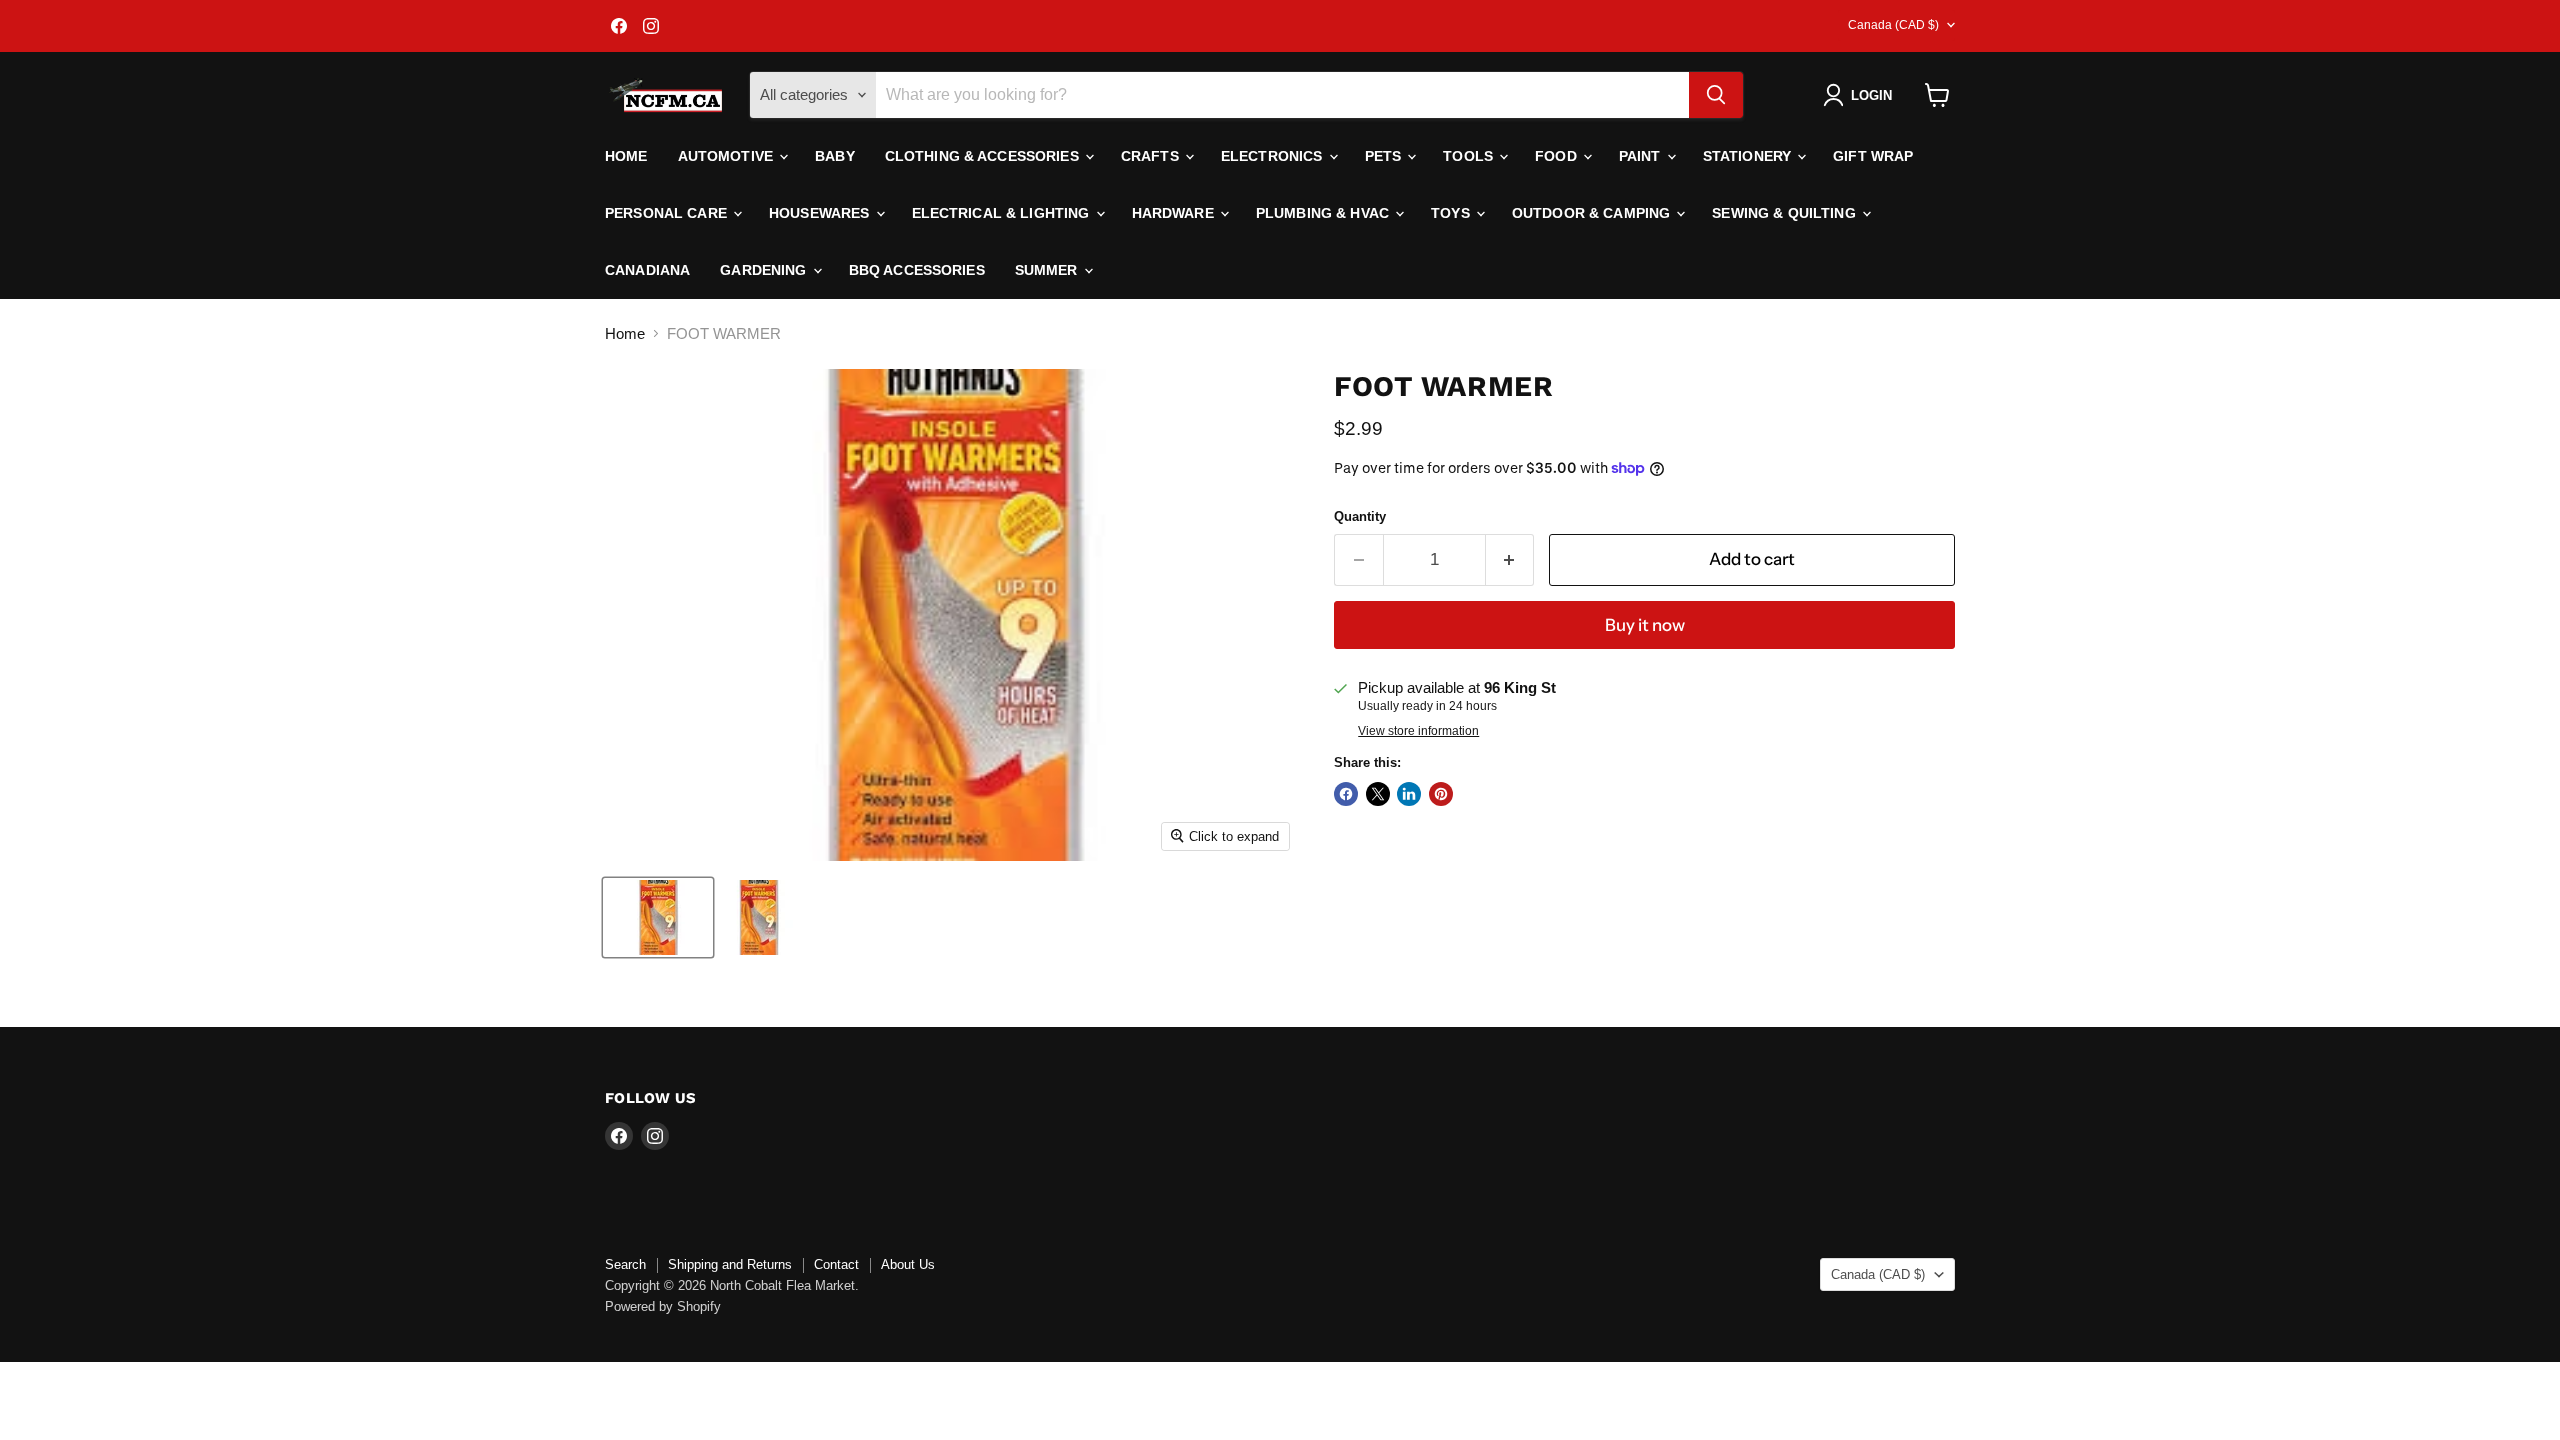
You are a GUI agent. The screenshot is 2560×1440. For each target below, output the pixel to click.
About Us (908, 1264)
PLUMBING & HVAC (1324, 213)
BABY (835, 156)
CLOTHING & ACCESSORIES (984, 156)
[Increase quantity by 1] (1510, 559)
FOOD (1558, 156)
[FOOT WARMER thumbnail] (658, 917)
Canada (1893, 25)
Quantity (1360, 516)
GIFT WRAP (1873, 156)
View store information (1418, 731)
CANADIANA (647, 270)
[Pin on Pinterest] (1441, 794)
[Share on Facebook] (1346, 794)
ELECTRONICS (1274, 156)
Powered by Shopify (663, 1306)
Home (626, 156)
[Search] (1716, 95)
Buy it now (1645, 625)
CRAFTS (1152, 156)
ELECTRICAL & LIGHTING (1003, 213)
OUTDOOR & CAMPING (1593, 213)
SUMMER (1048, 270)
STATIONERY (1749, 156)
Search (625, 1264)
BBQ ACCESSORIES (917, 270)
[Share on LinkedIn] (1409, 794)
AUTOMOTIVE (728, 156)
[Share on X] (1378, 794)
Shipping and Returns (730, 1264)
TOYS (1452, 213)
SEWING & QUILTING (1786, 213)
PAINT (1642, 156)
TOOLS (1470, 156)
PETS (1385, 156)
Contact (836, 1264)
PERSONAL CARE (668, 213)
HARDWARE (1175, 213)
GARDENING (765, 270)
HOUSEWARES (821, 213)
